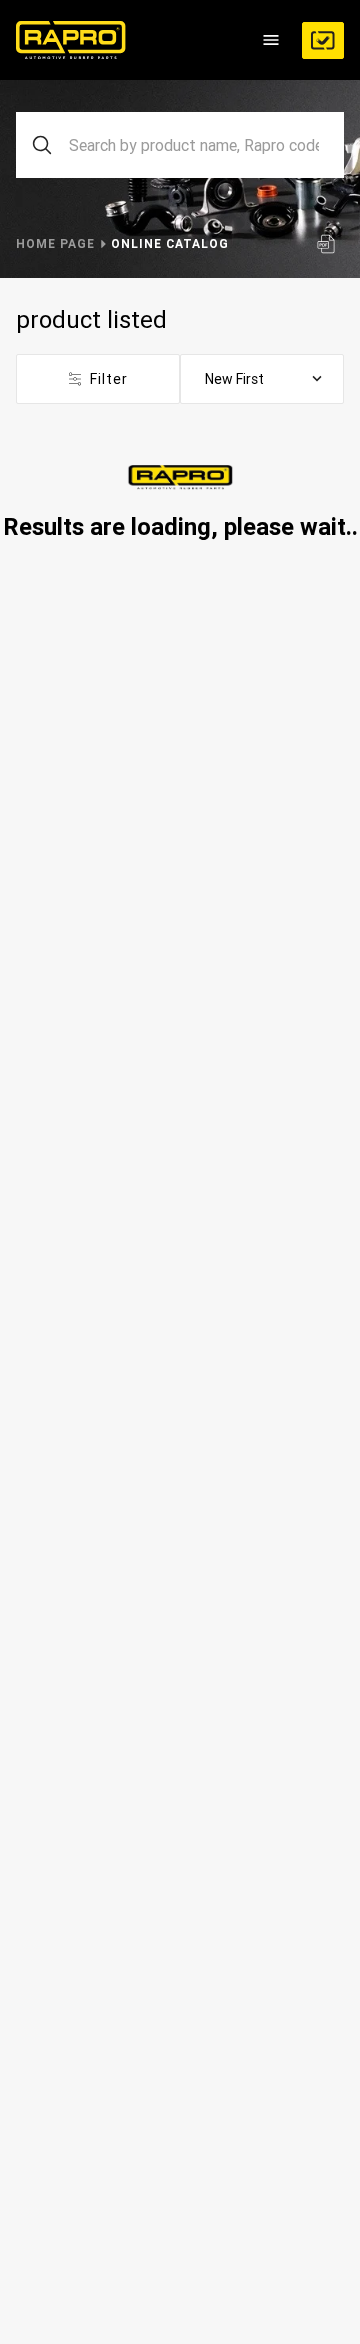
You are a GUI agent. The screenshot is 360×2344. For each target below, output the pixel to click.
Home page (55, 243)
